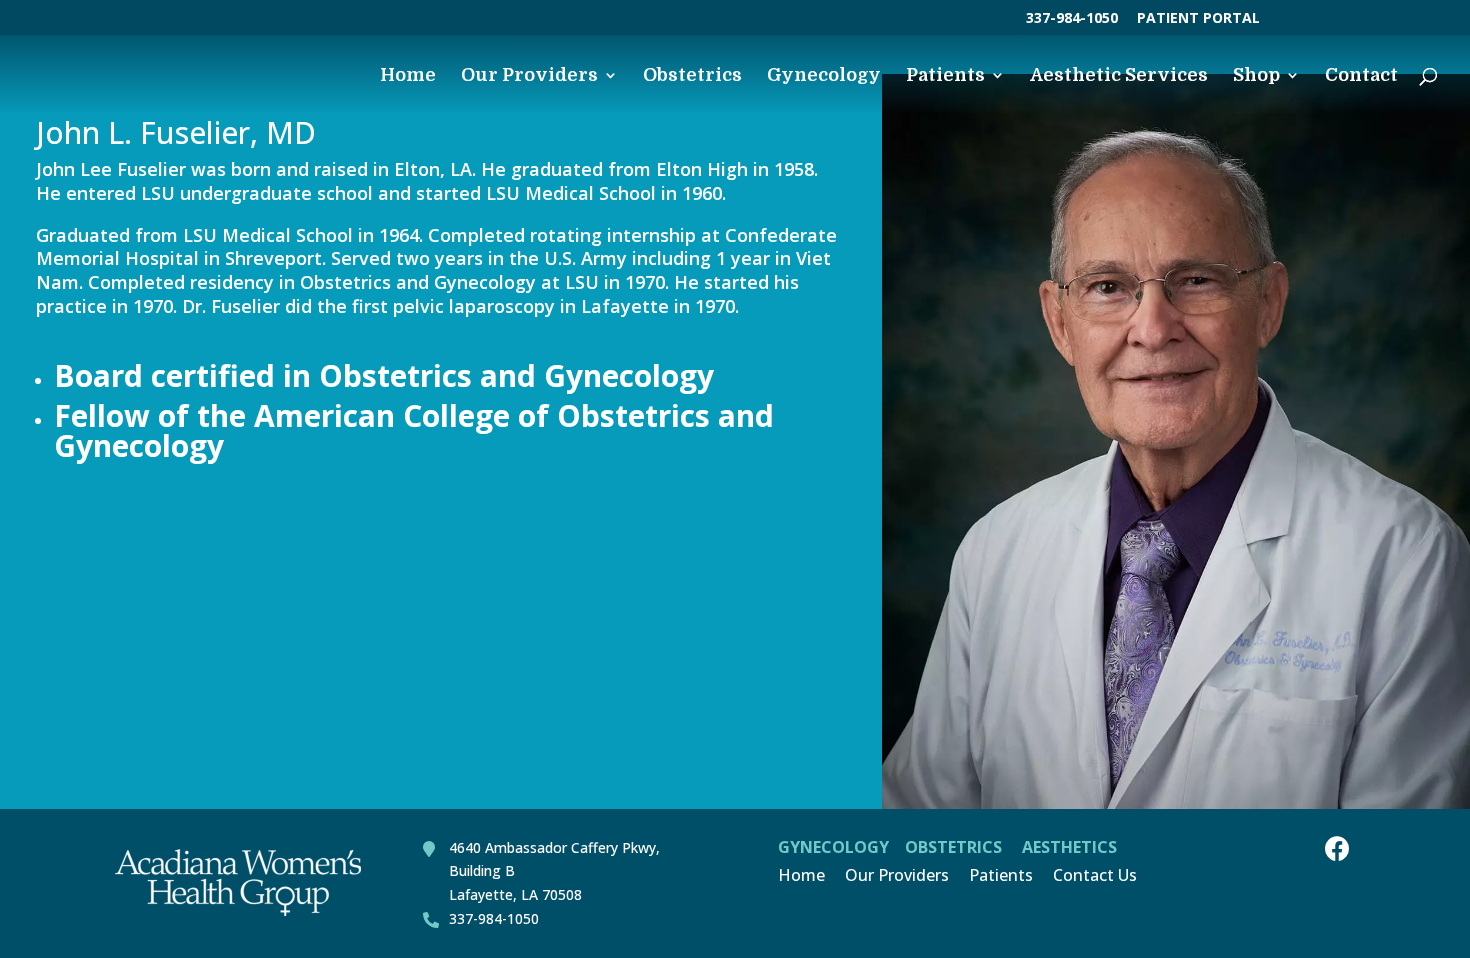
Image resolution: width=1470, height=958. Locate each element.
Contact (1361, 76)
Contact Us (1095, 875)
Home (408, 76)
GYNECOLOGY (833, 847)
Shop (1256, 76)
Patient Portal (1198, 19)
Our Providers (529, 76)
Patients (945, 76)
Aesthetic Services (1119, 76)
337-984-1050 (1072, 19)
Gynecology (824, 76)
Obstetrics (692, 76)
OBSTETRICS (953, 847)
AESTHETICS (1069, 847)
